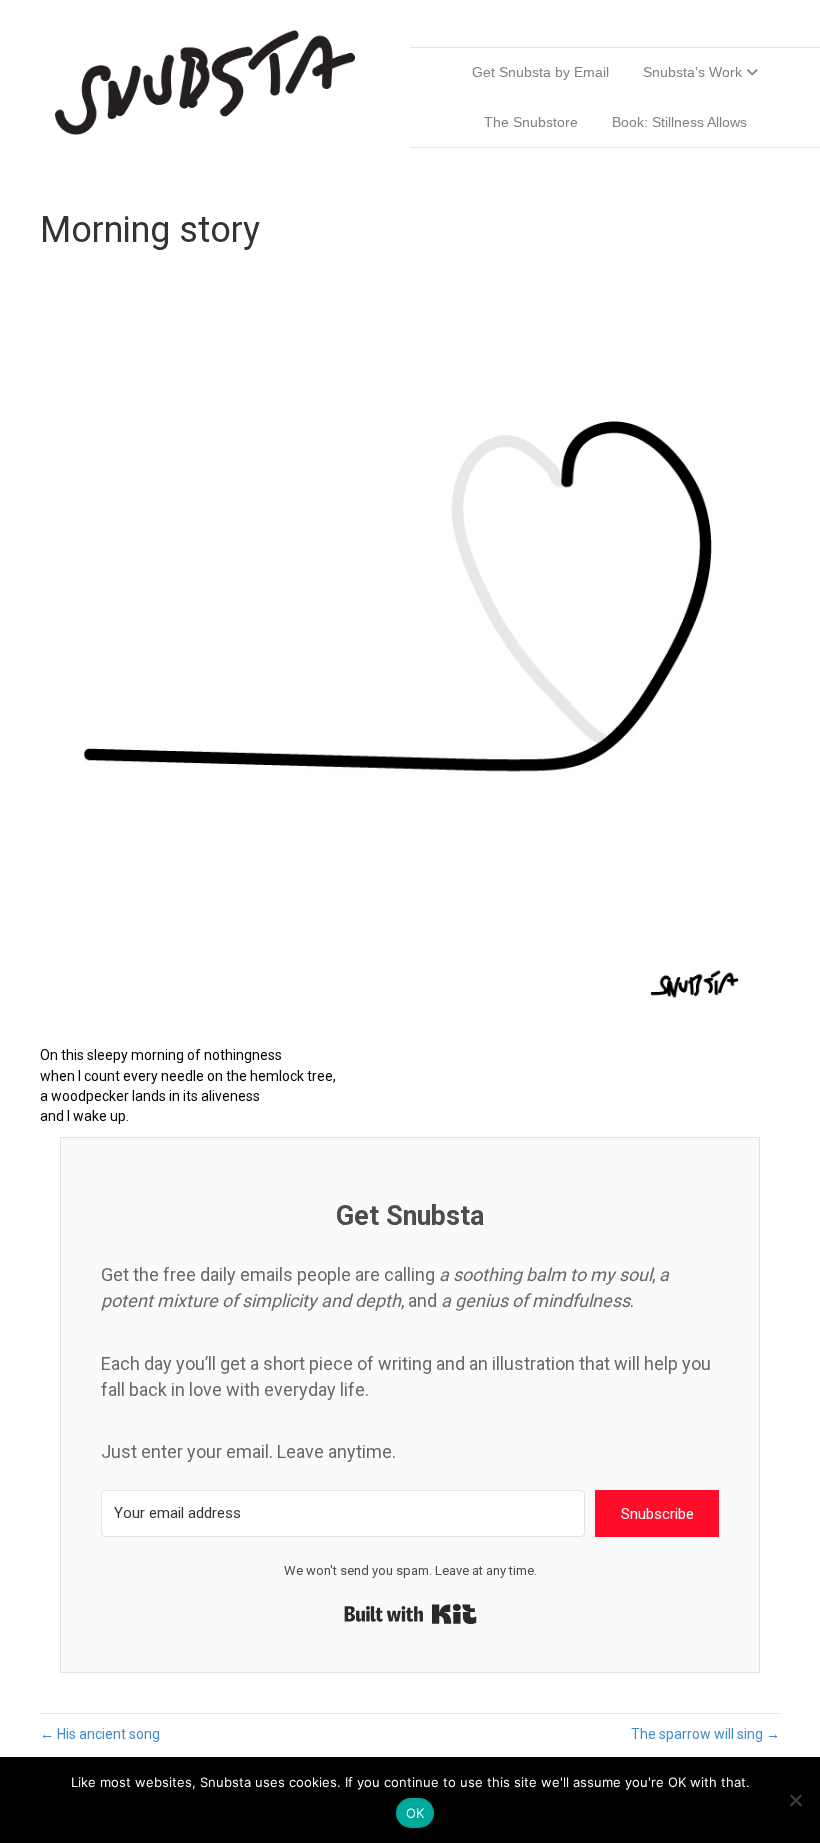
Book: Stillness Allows (679, 122)
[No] (795, 1800)
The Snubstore (531, 122)
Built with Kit (410, 1614)
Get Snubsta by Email (540, 72)
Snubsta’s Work (692, 72)
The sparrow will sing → (705, 1734)
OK (415, 1813)
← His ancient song (100, 1734)
